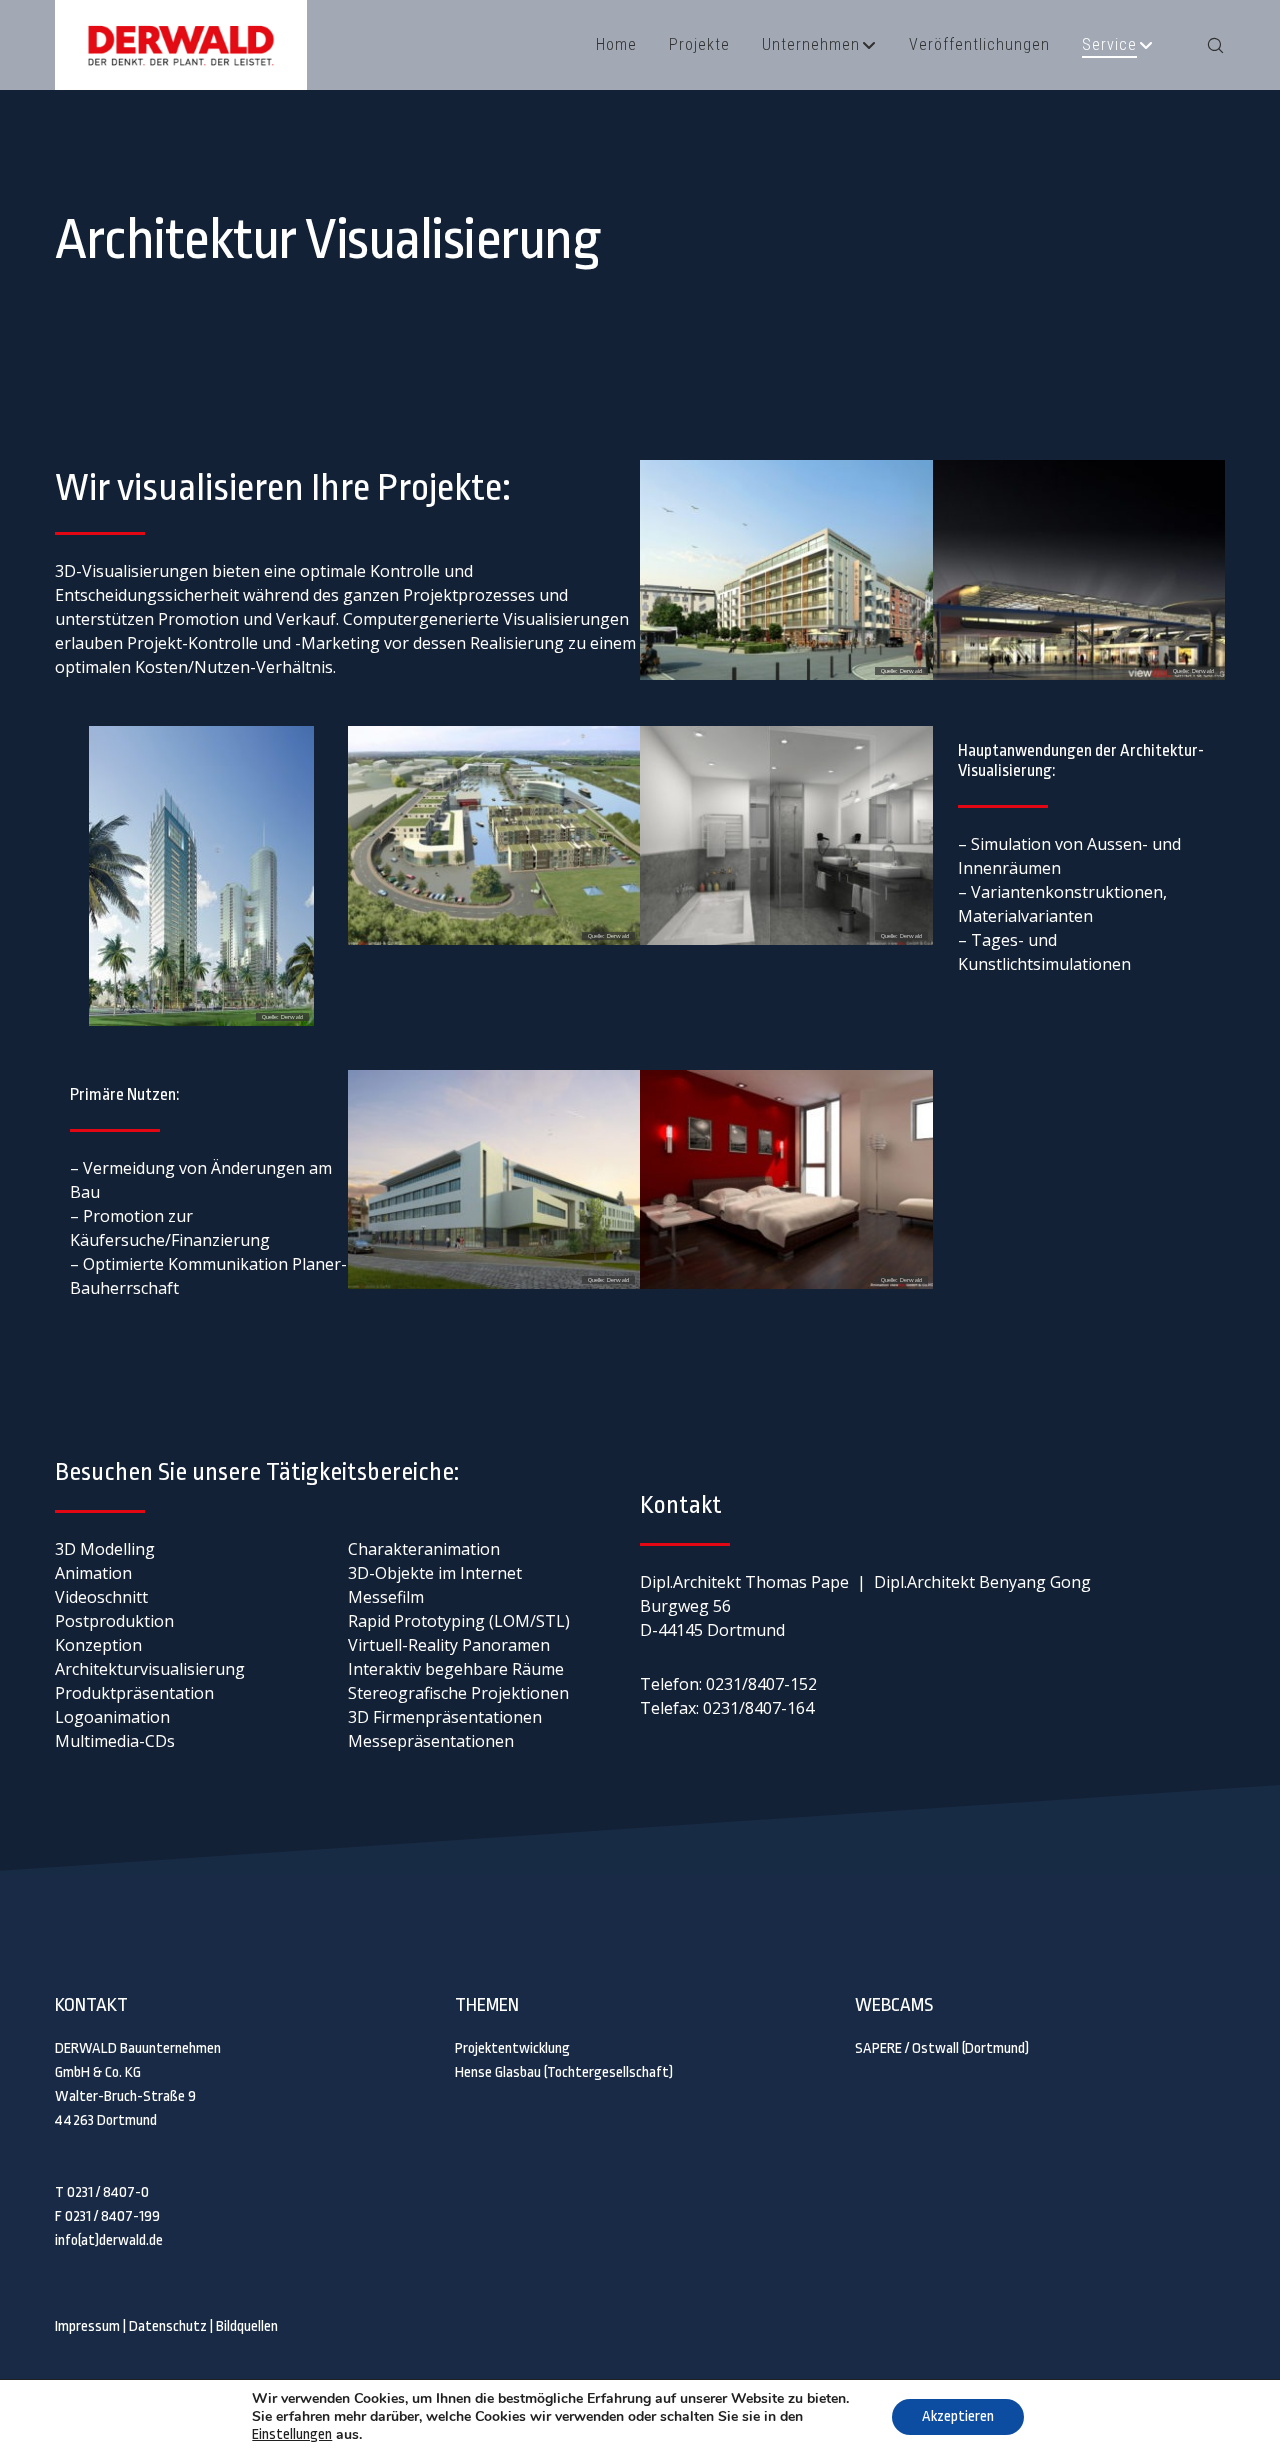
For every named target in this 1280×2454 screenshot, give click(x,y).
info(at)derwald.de (109, 2240)
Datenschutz (168, 2326)
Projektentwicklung (512, 2048)
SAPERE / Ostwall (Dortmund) (942, 2048)
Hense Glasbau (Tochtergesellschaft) (564, 2072)
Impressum (87, 2326)
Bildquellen (247, 2326)
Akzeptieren (958, 2416)
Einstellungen (292, 2434)
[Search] (1202, 45)
